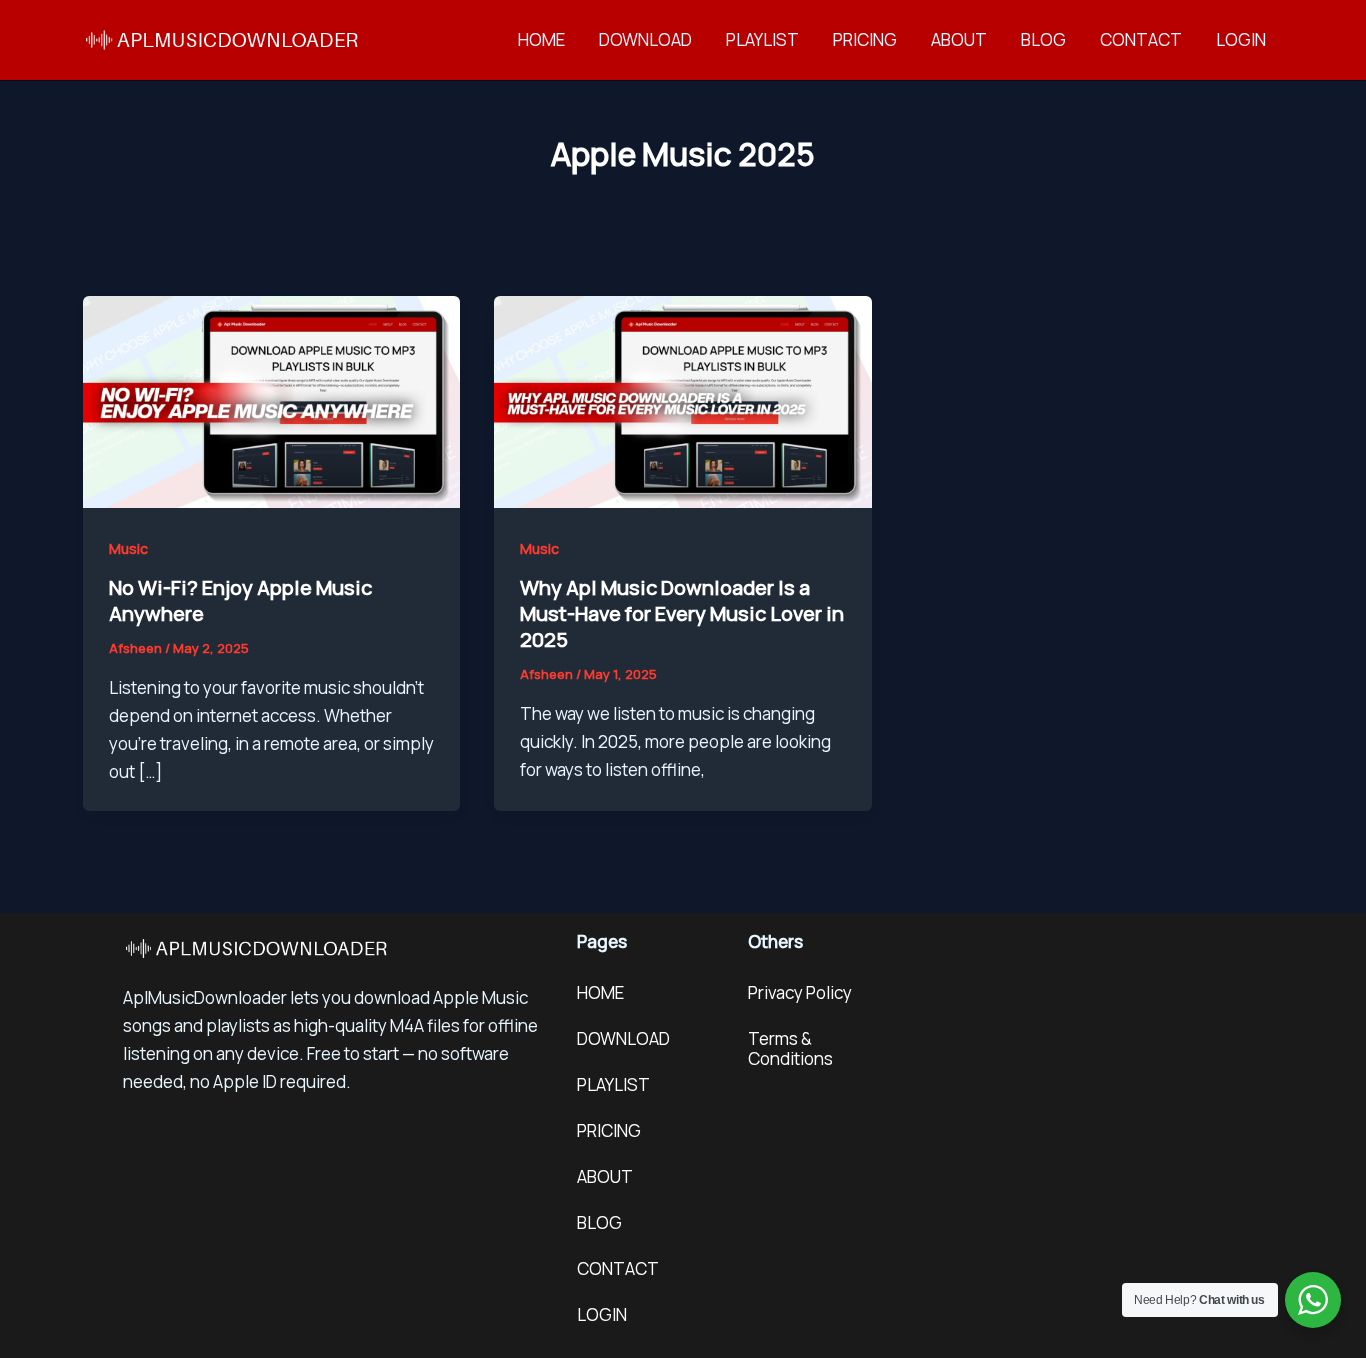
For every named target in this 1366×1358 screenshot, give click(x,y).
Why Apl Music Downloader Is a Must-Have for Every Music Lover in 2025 (682, 613)
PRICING (865, 39)
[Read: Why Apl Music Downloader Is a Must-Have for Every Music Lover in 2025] (682, 400)
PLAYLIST (762, 39)
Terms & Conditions (790, 1048)
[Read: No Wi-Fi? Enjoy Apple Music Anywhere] (271, 400)
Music (128, 548)
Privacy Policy (800, 992)
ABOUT (959, 39)
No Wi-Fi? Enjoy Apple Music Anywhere (240, 600)
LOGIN (1241, 39)
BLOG (1043, 39)
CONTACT (1141, 39)
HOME (541, 39)
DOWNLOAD (645, 39)
